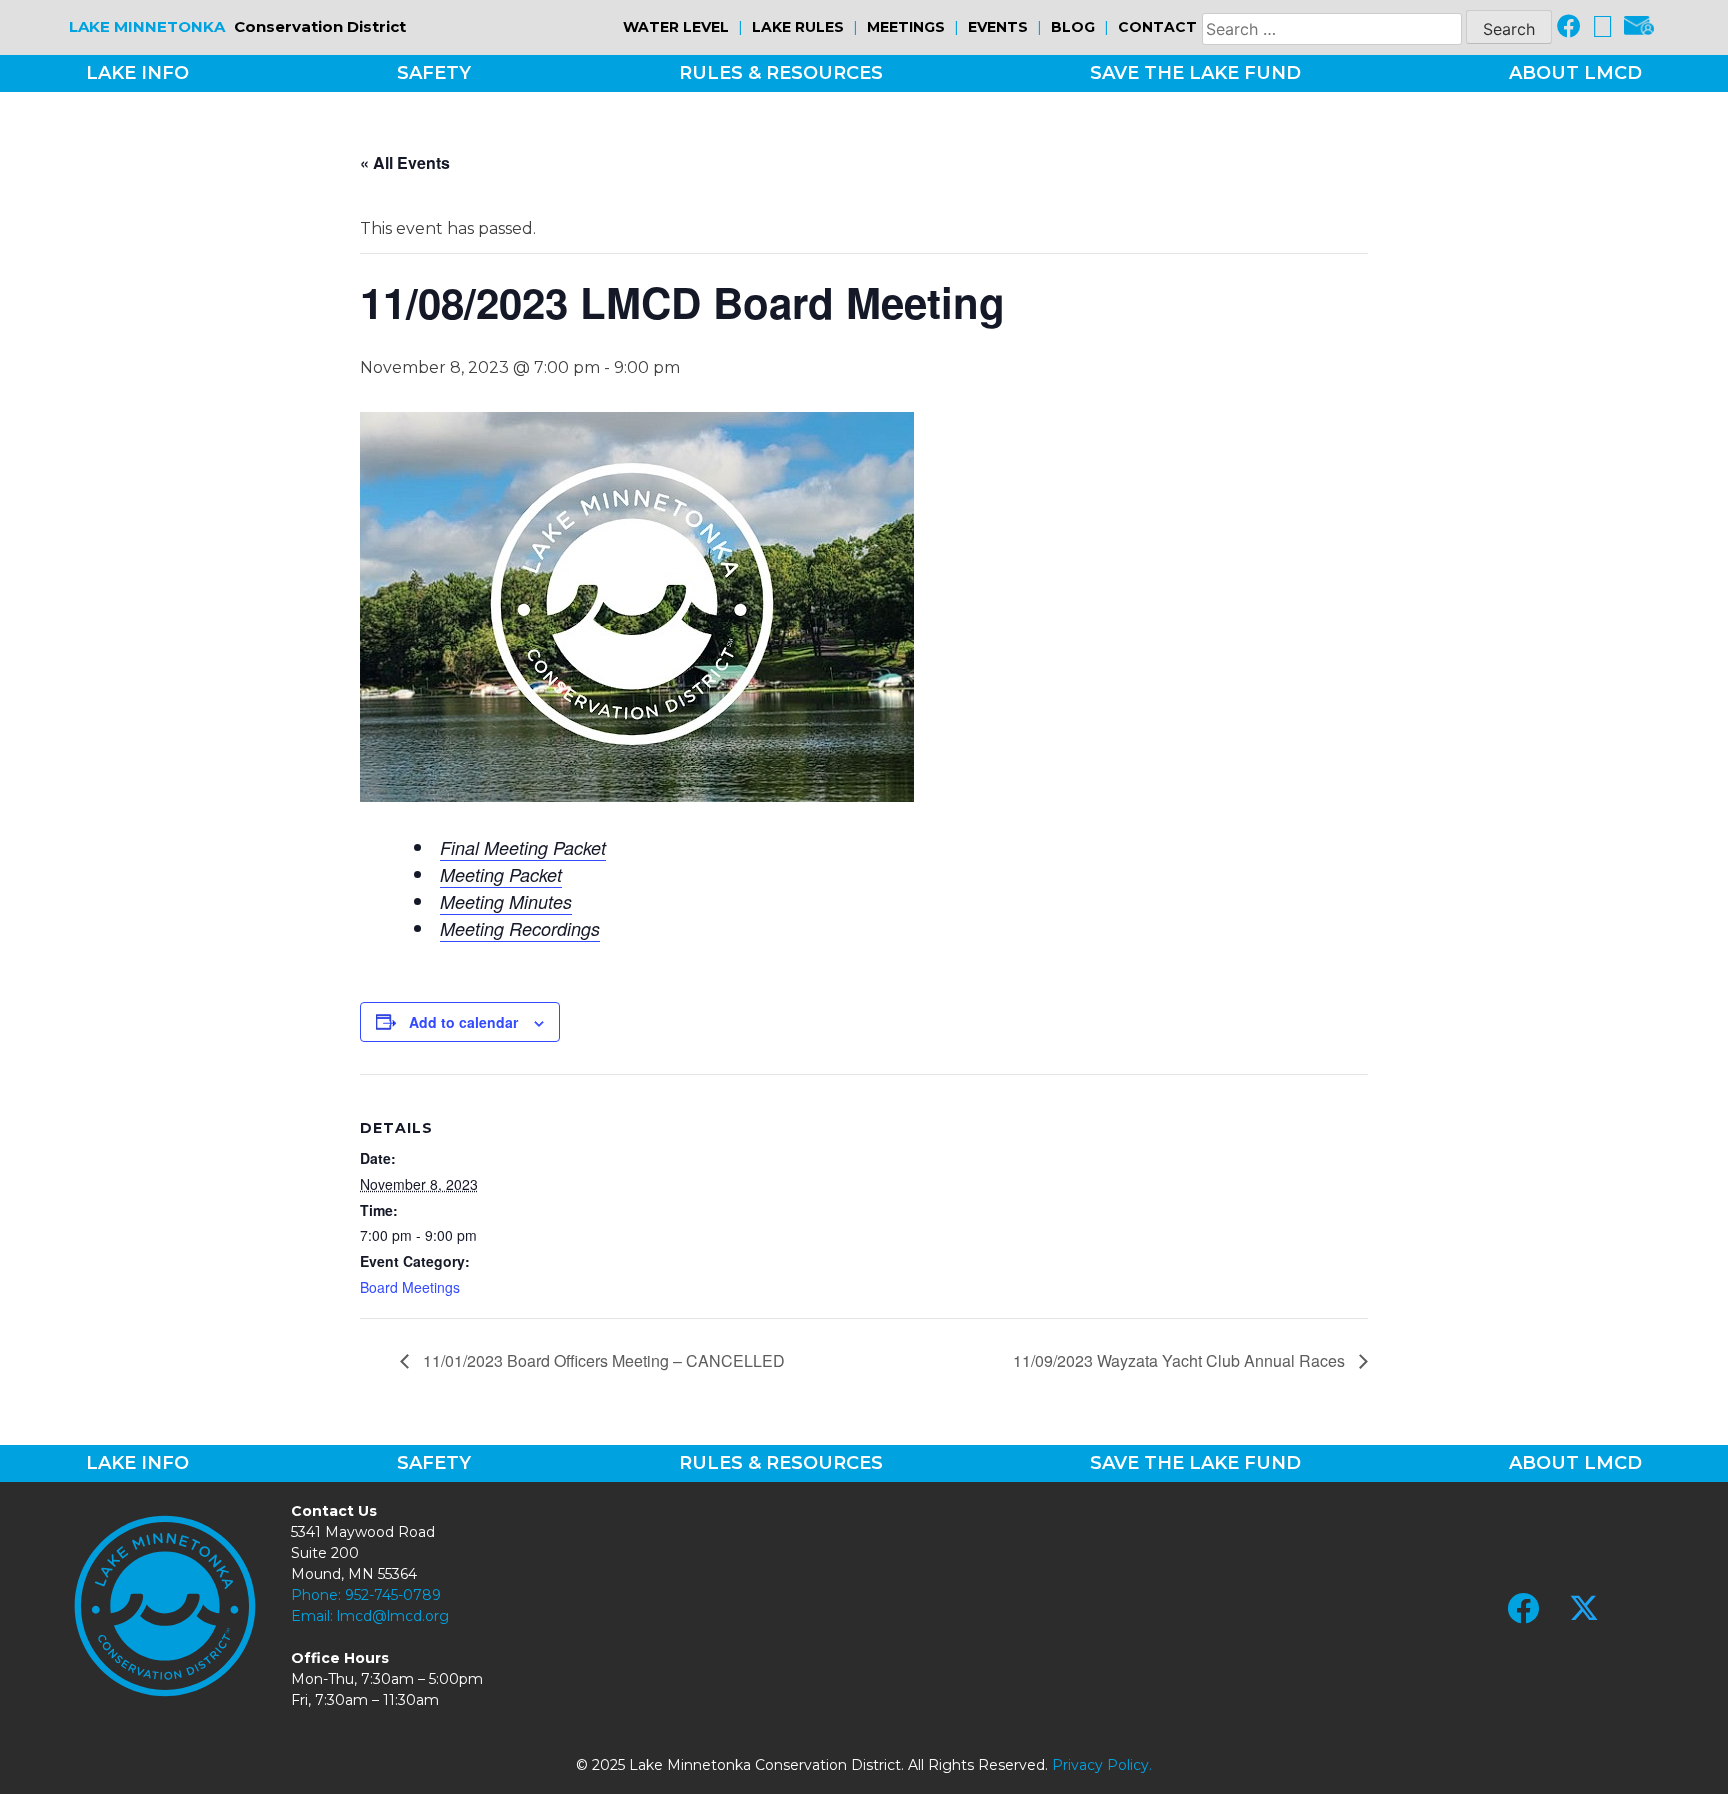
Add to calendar (463, 1022)
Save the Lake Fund (1195, 73)
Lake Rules (798, 27)
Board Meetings (410, 1287)
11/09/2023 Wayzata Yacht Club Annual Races (1181, 1360)
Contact (1157, 27)
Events (998, 27)
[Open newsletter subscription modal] (1639, 27)
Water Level (676, 27)
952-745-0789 (393, 1595)
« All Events (405, 162)
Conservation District (237, 26)
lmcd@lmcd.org (393, 1616)
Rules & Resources (781, 73)
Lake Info (137, 73)
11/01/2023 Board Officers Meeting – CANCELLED (602, 1360)
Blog (1073, 27)
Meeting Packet (501, 874)
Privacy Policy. (1102, 1765)
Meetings (906, 27)
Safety (434, 73)
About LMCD (1575, 73)
